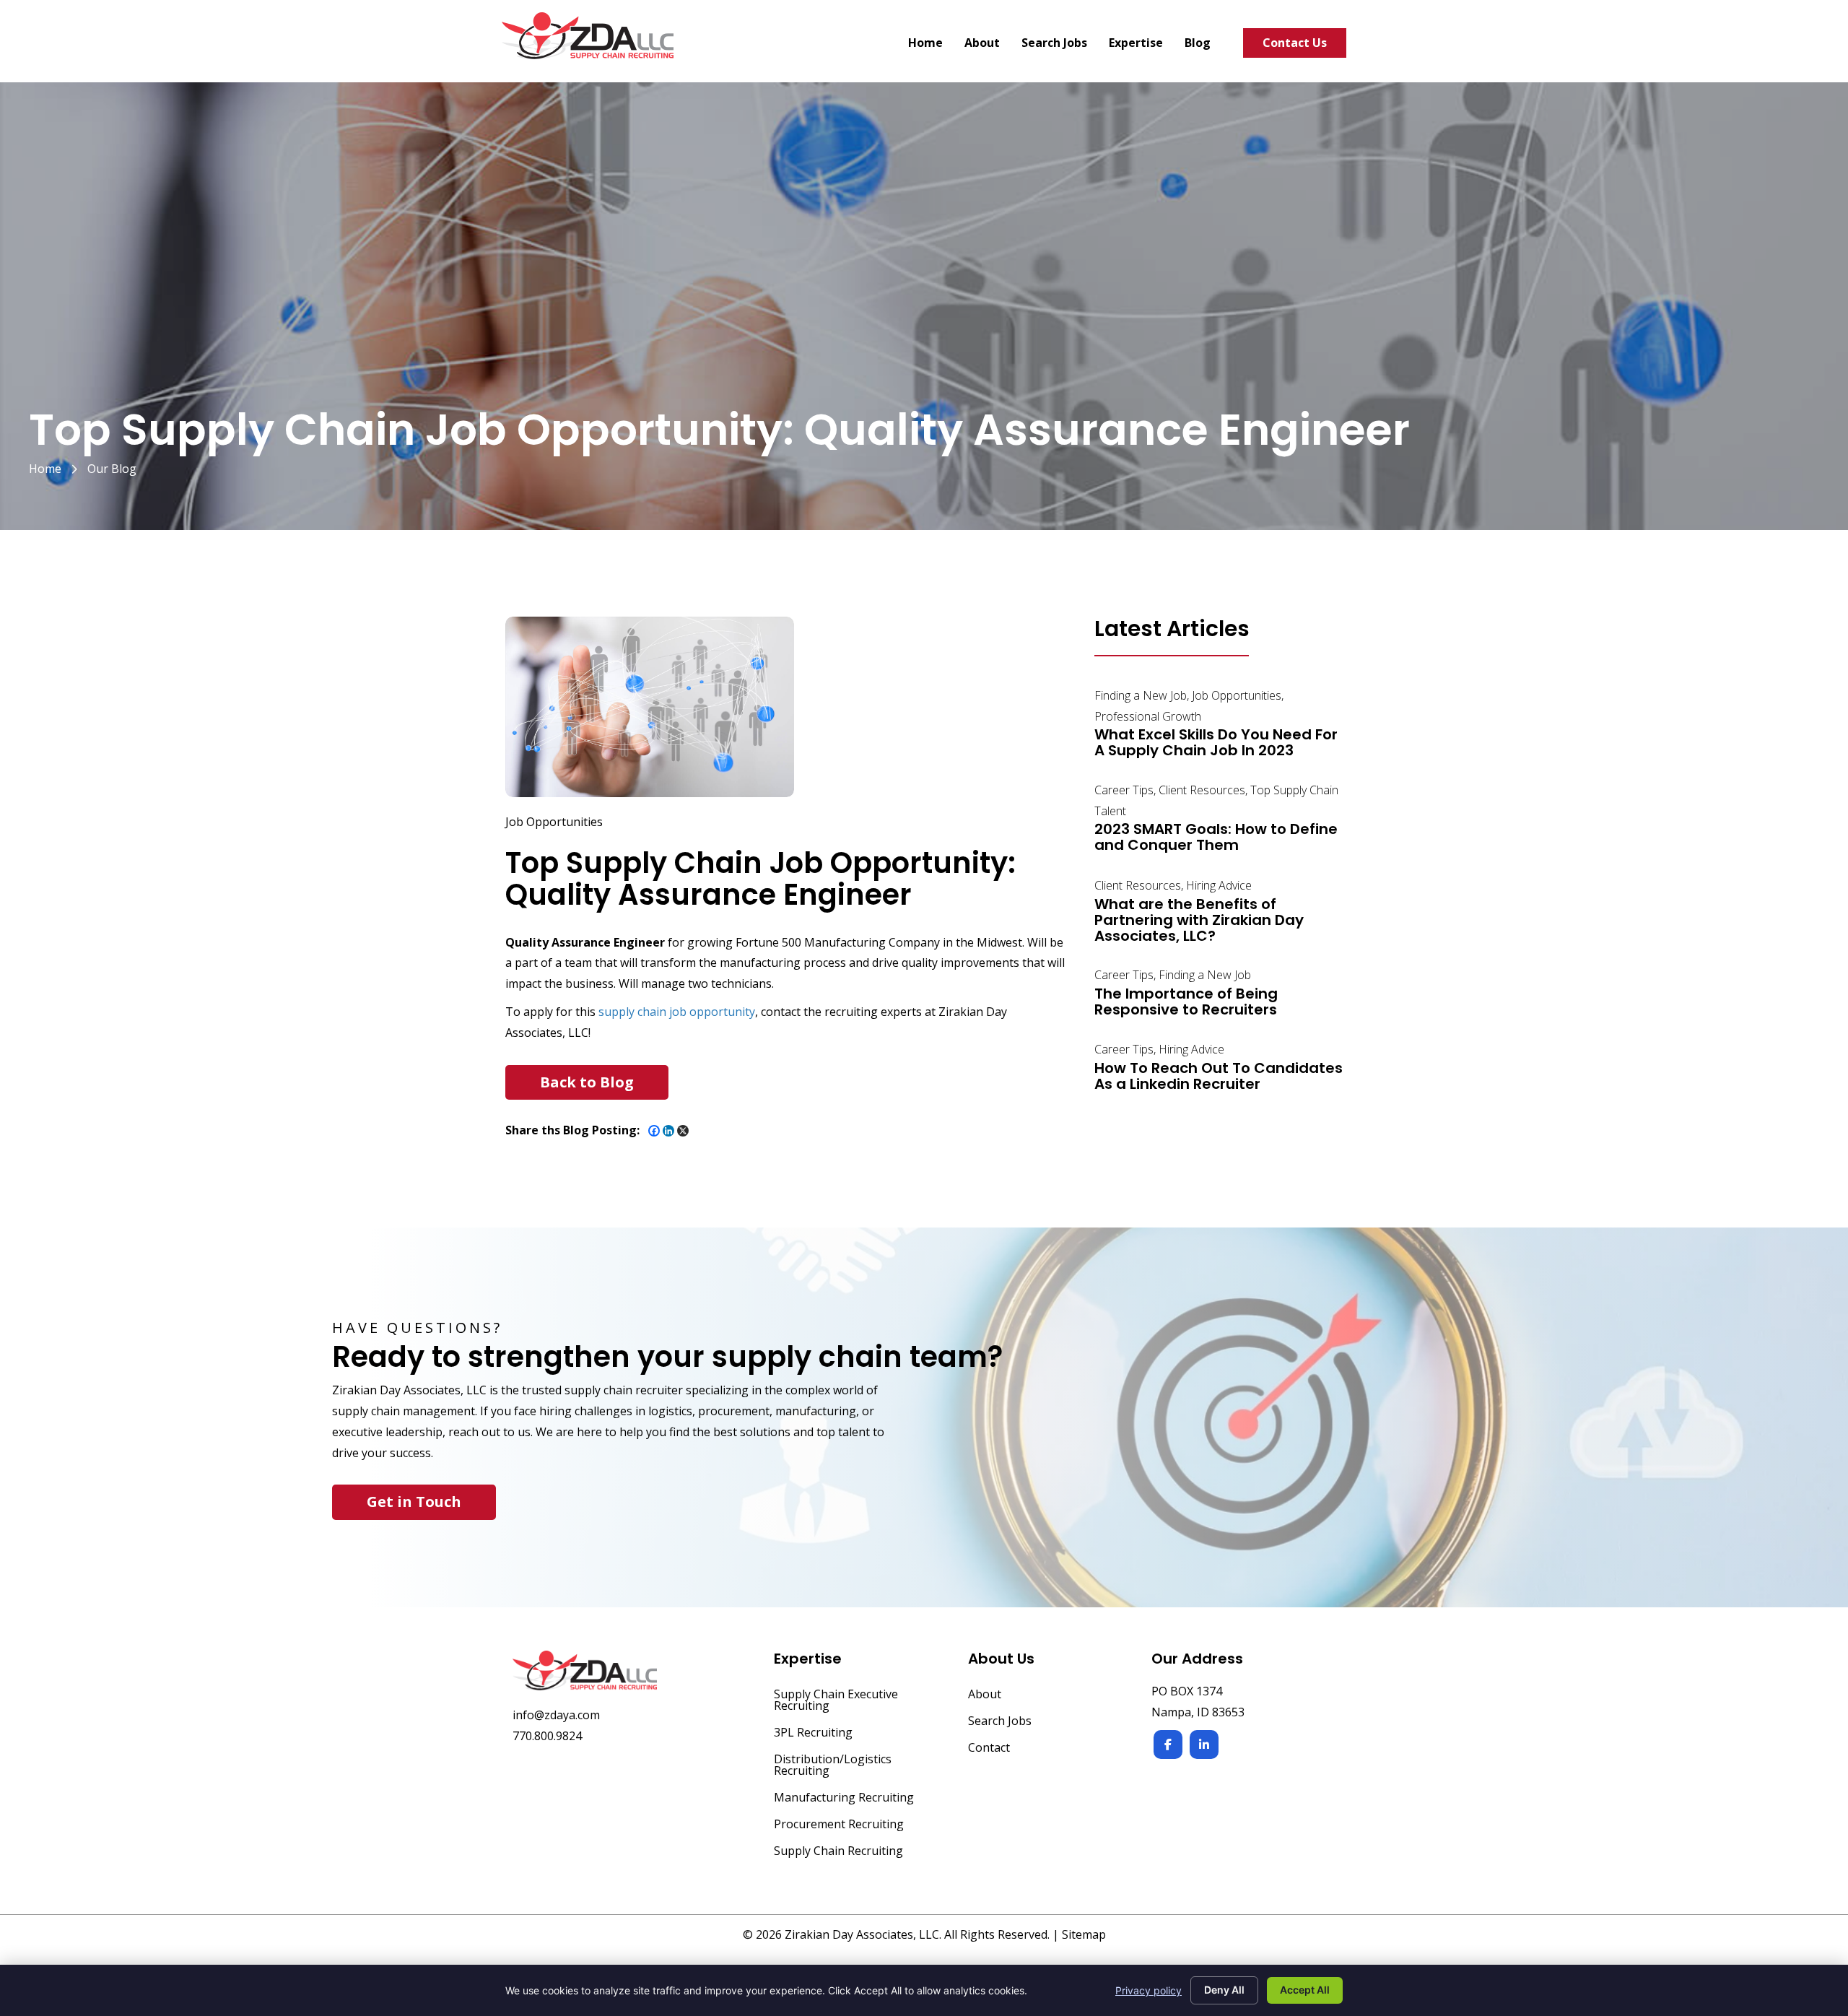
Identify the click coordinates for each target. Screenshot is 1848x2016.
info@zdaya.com (556, 1715)
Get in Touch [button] (414, 1502)
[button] (587, 1082)
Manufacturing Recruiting (844, 1798)
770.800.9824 (547, 1736)
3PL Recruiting (813, 1733)
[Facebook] (654, 1131)
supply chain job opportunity (677, 1012)
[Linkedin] (668, 1131)
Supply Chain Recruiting (838, 1852)
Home (45, 469)
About (985, 1695)
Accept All (1305, 1990)
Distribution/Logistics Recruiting (833, 1766)
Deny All (1224, 1990)
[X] (683, 1131)
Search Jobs (1000, 1722)
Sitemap (1084, 1934)
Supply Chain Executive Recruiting (836, 1701)
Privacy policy (1149, 1990)
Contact (989, 1748)
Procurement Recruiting (839, 1825)
